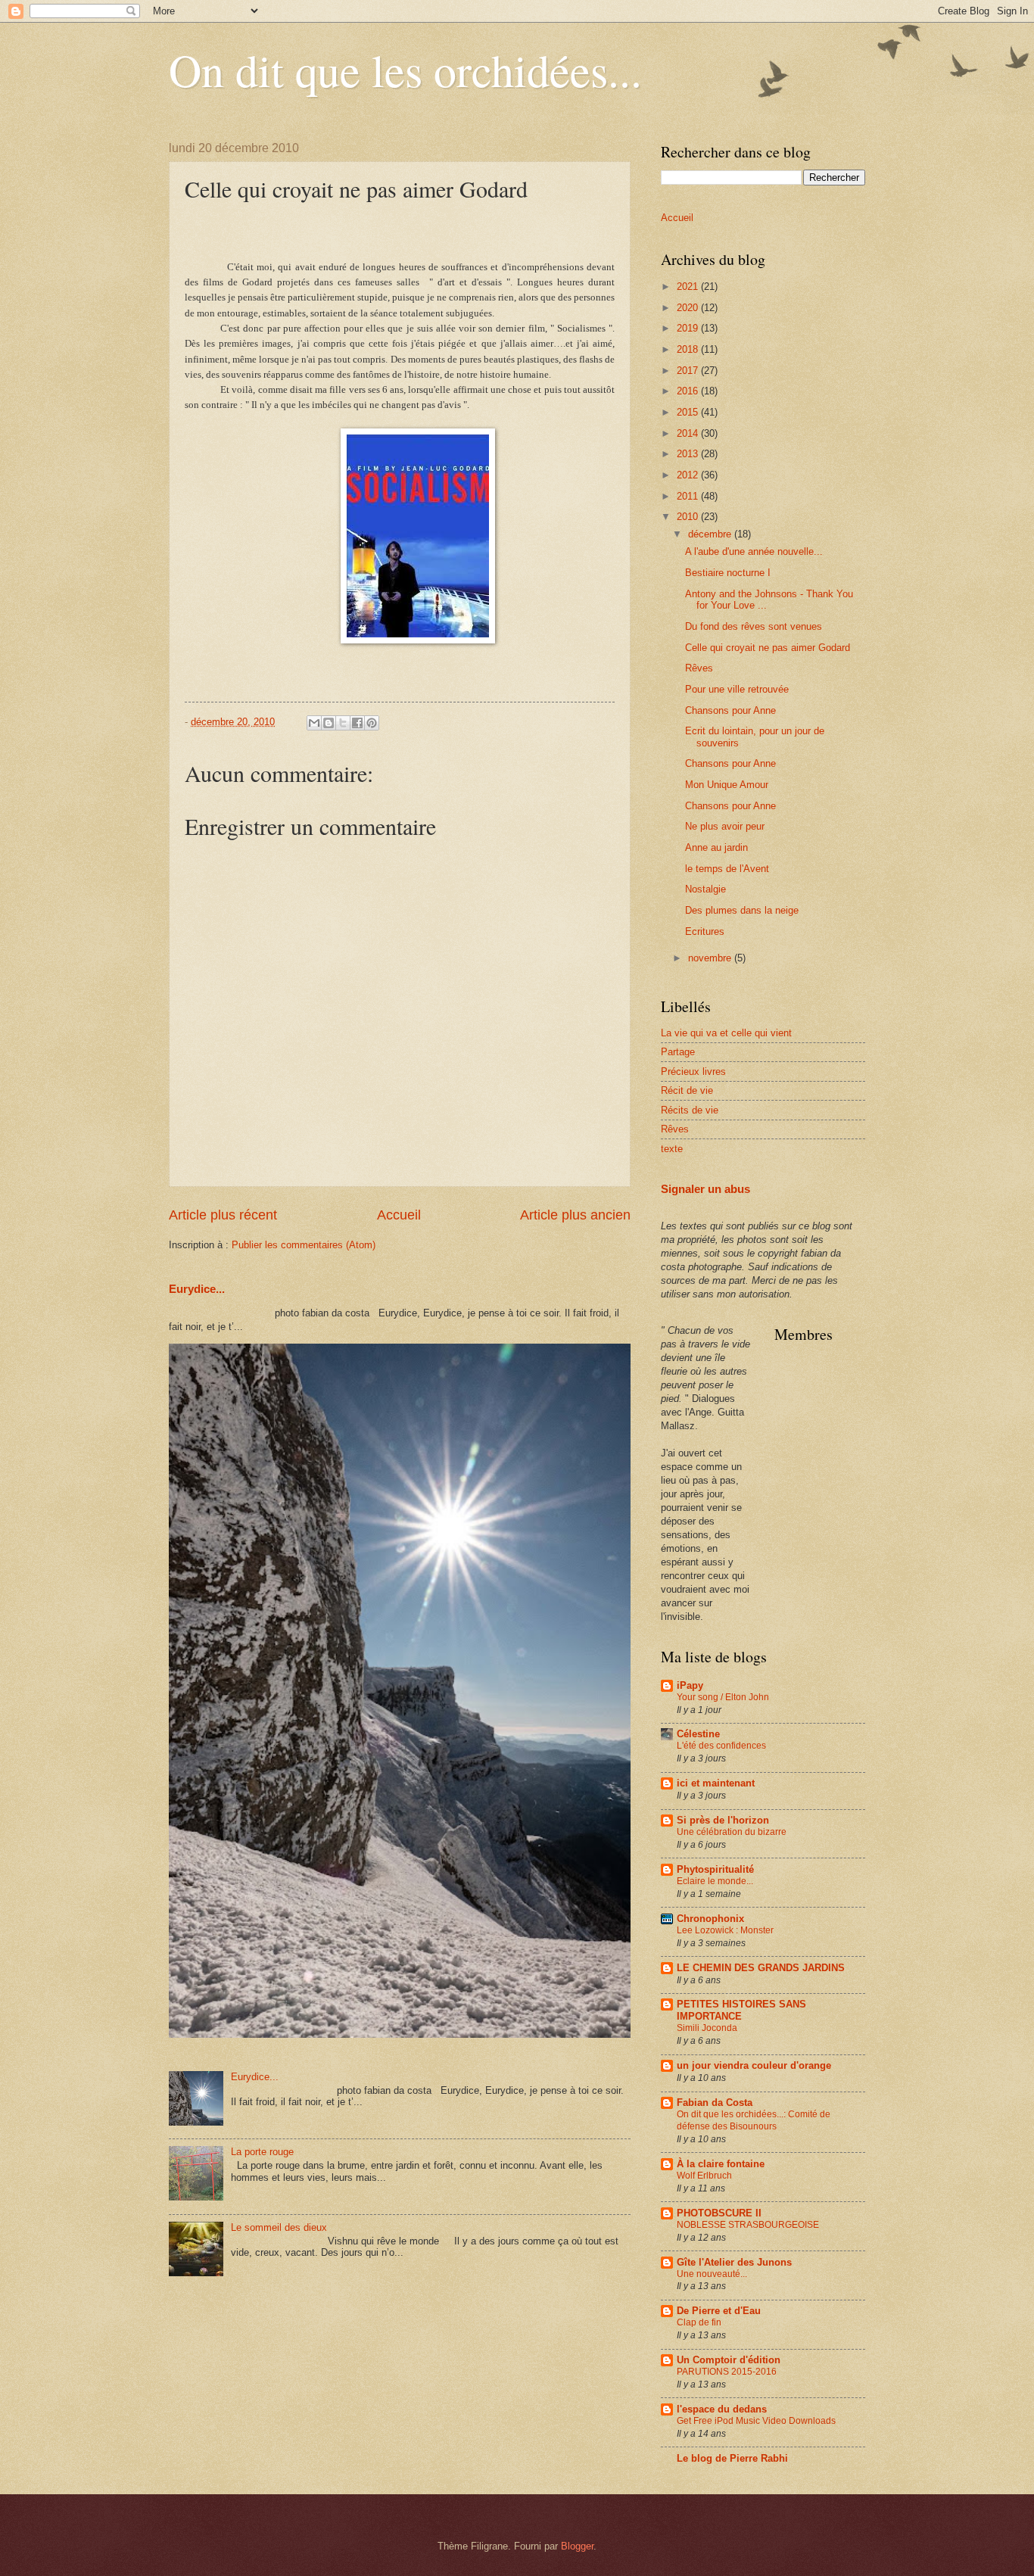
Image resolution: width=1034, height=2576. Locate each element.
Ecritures (705, 931)
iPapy (690, 1685)
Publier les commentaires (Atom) (304, 1245)
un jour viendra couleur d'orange (754, 2065)
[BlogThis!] (329, 723)
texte (672, 1149)
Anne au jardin (716, 847)
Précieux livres (693, 1072)
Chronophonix (710, 1919)
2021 (689, 287)
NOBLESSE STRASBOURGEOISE (748, 2225)
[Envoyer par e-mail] (314, 723)
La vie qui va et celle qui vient (726, 1033)
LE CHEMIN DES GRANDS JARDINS (761, 1968)
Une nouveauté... (712, 2274)
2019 (689, 328)
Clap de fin (699, 2322)
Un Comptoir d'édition (729, 2360)
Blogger (577, 2546)
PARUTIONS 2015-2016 (727, 2372)
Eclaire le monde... (715, 1881)
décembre (711, 534)
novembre (711, 958)
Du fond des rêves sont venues (754, 626)
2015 (689, 412)
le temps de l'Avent (727, 869)
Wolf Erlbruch (704, 2176)
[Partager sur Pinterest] (372, 723)
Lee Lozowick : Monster (725, 1930)
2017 (689, 371)
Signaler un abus (705, 1189)
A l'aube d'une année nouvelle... (754, 551)
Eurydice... (197, 1289)
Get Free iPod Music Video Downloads (756, 2421)
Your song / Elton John (723, 1697)
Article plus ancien (575, 1215)
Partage (678, 1052)
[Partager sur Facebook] (357, 723)
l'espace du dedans (722, 2409)
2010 (689, 517)
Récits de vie (690, 1110)
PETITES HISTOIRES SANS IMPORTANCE (741, 2010)
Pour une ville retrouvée (737, 689)
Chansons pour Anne (730, 710)
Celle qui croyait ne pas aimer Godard (768, 648)
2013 (689, 454)
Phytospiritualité (715, 1869)
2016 (689, 391)
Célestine (698, 1734)
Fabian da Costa (715, 2103)
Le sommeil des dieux (279, 2227)
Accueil (399, 1215)
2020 (689, 308)
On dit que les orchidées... (405, 70)
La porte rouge (262, 2152)
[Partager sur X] (343, 723)
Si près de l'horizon (723, 1820)
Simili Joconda (707, 2028)
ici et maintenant (716, 1783)
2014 (689, 433)
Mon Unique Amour (727, 785)
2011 (689, 496)
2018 (689, 349)
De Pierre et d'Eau (719, 2311)
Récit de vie (687, 1090)
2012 (689, 475)
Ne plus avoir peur (725, 826)
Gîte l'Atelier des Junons (734, 2262)
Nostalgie (705, 889)
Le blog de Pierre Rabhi (732, 2458)
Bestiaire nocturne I (728, 573)
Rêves (699, 668)
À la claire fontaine (721, 2164)
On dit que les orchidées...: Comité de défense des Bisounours (754, 2120)
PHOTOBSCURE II (719, 2213)
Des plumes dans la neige (742, 910)
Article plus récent (223, 1215)
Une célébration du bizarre (732, 1832)
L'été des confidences (721, 1746)
